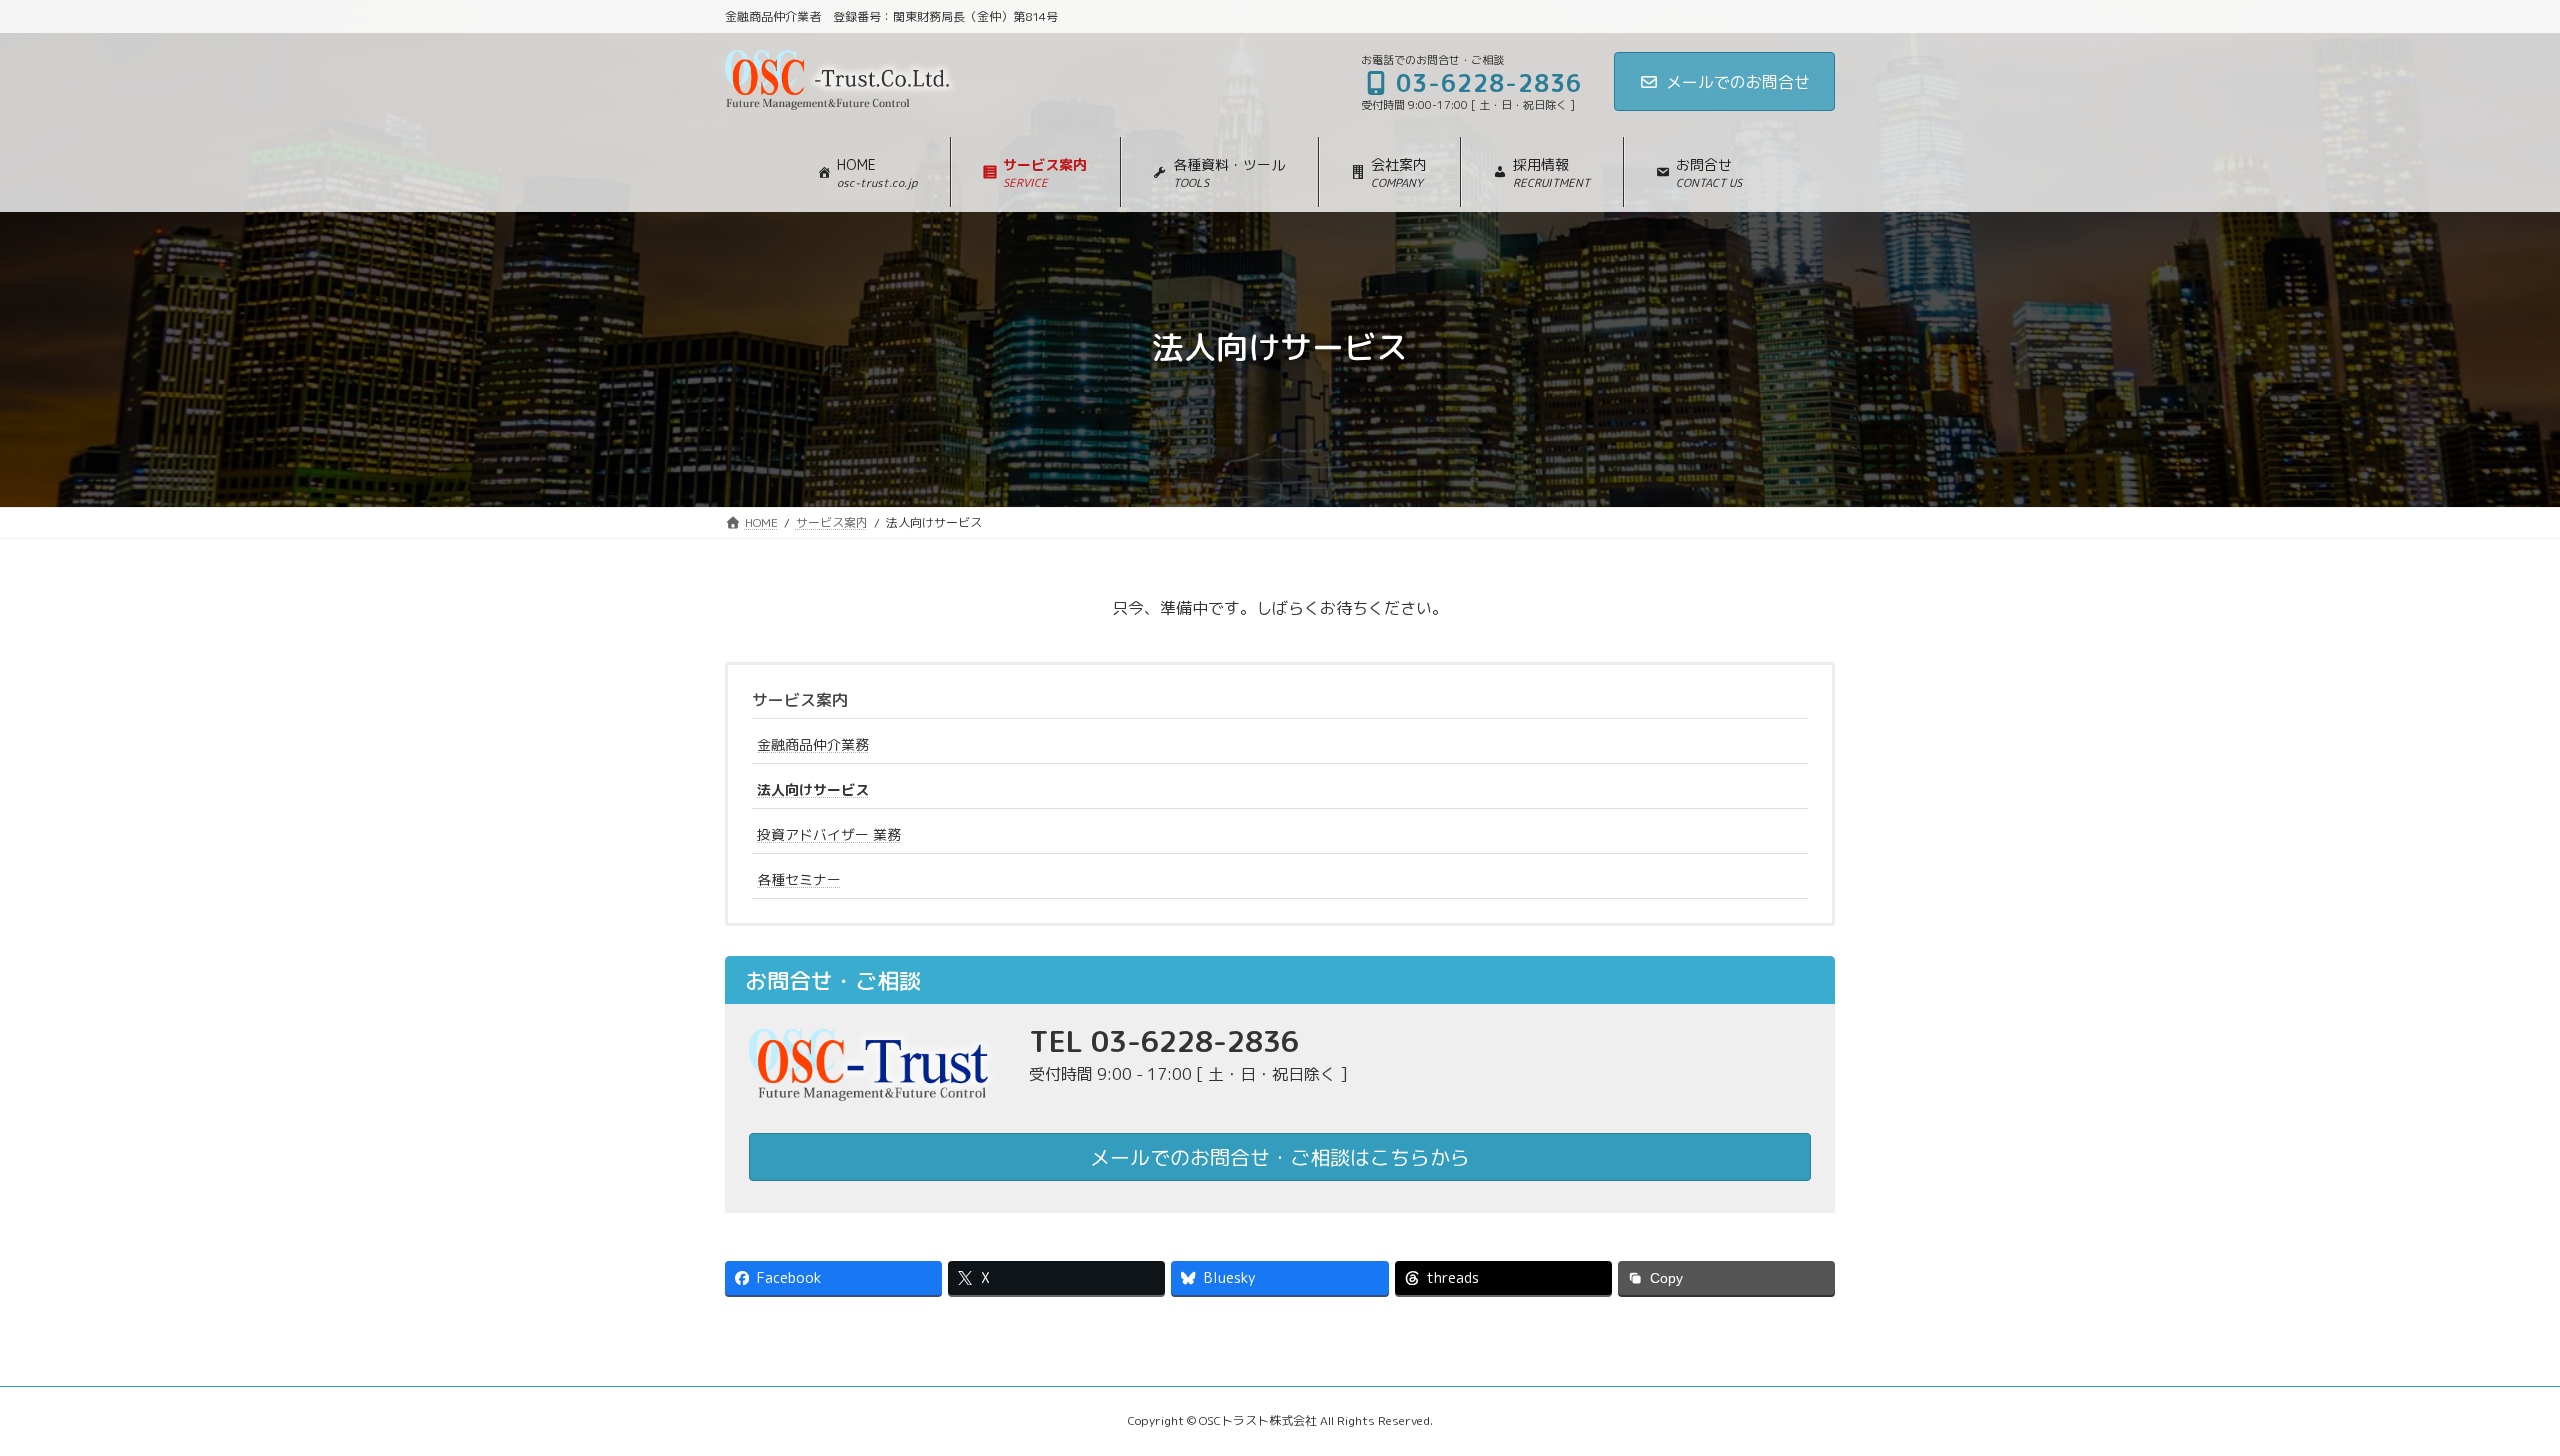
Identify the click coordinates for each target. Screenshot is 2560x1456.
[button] (1035, 172)
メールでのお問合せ (1738, 82)
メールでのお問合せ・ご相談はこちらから (1280, 1157)
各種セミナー (799, 879)
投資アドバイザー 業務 (829, 834)
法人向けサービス (813, 789)
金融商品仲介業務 (813, 744)
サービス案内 (800, 700)
